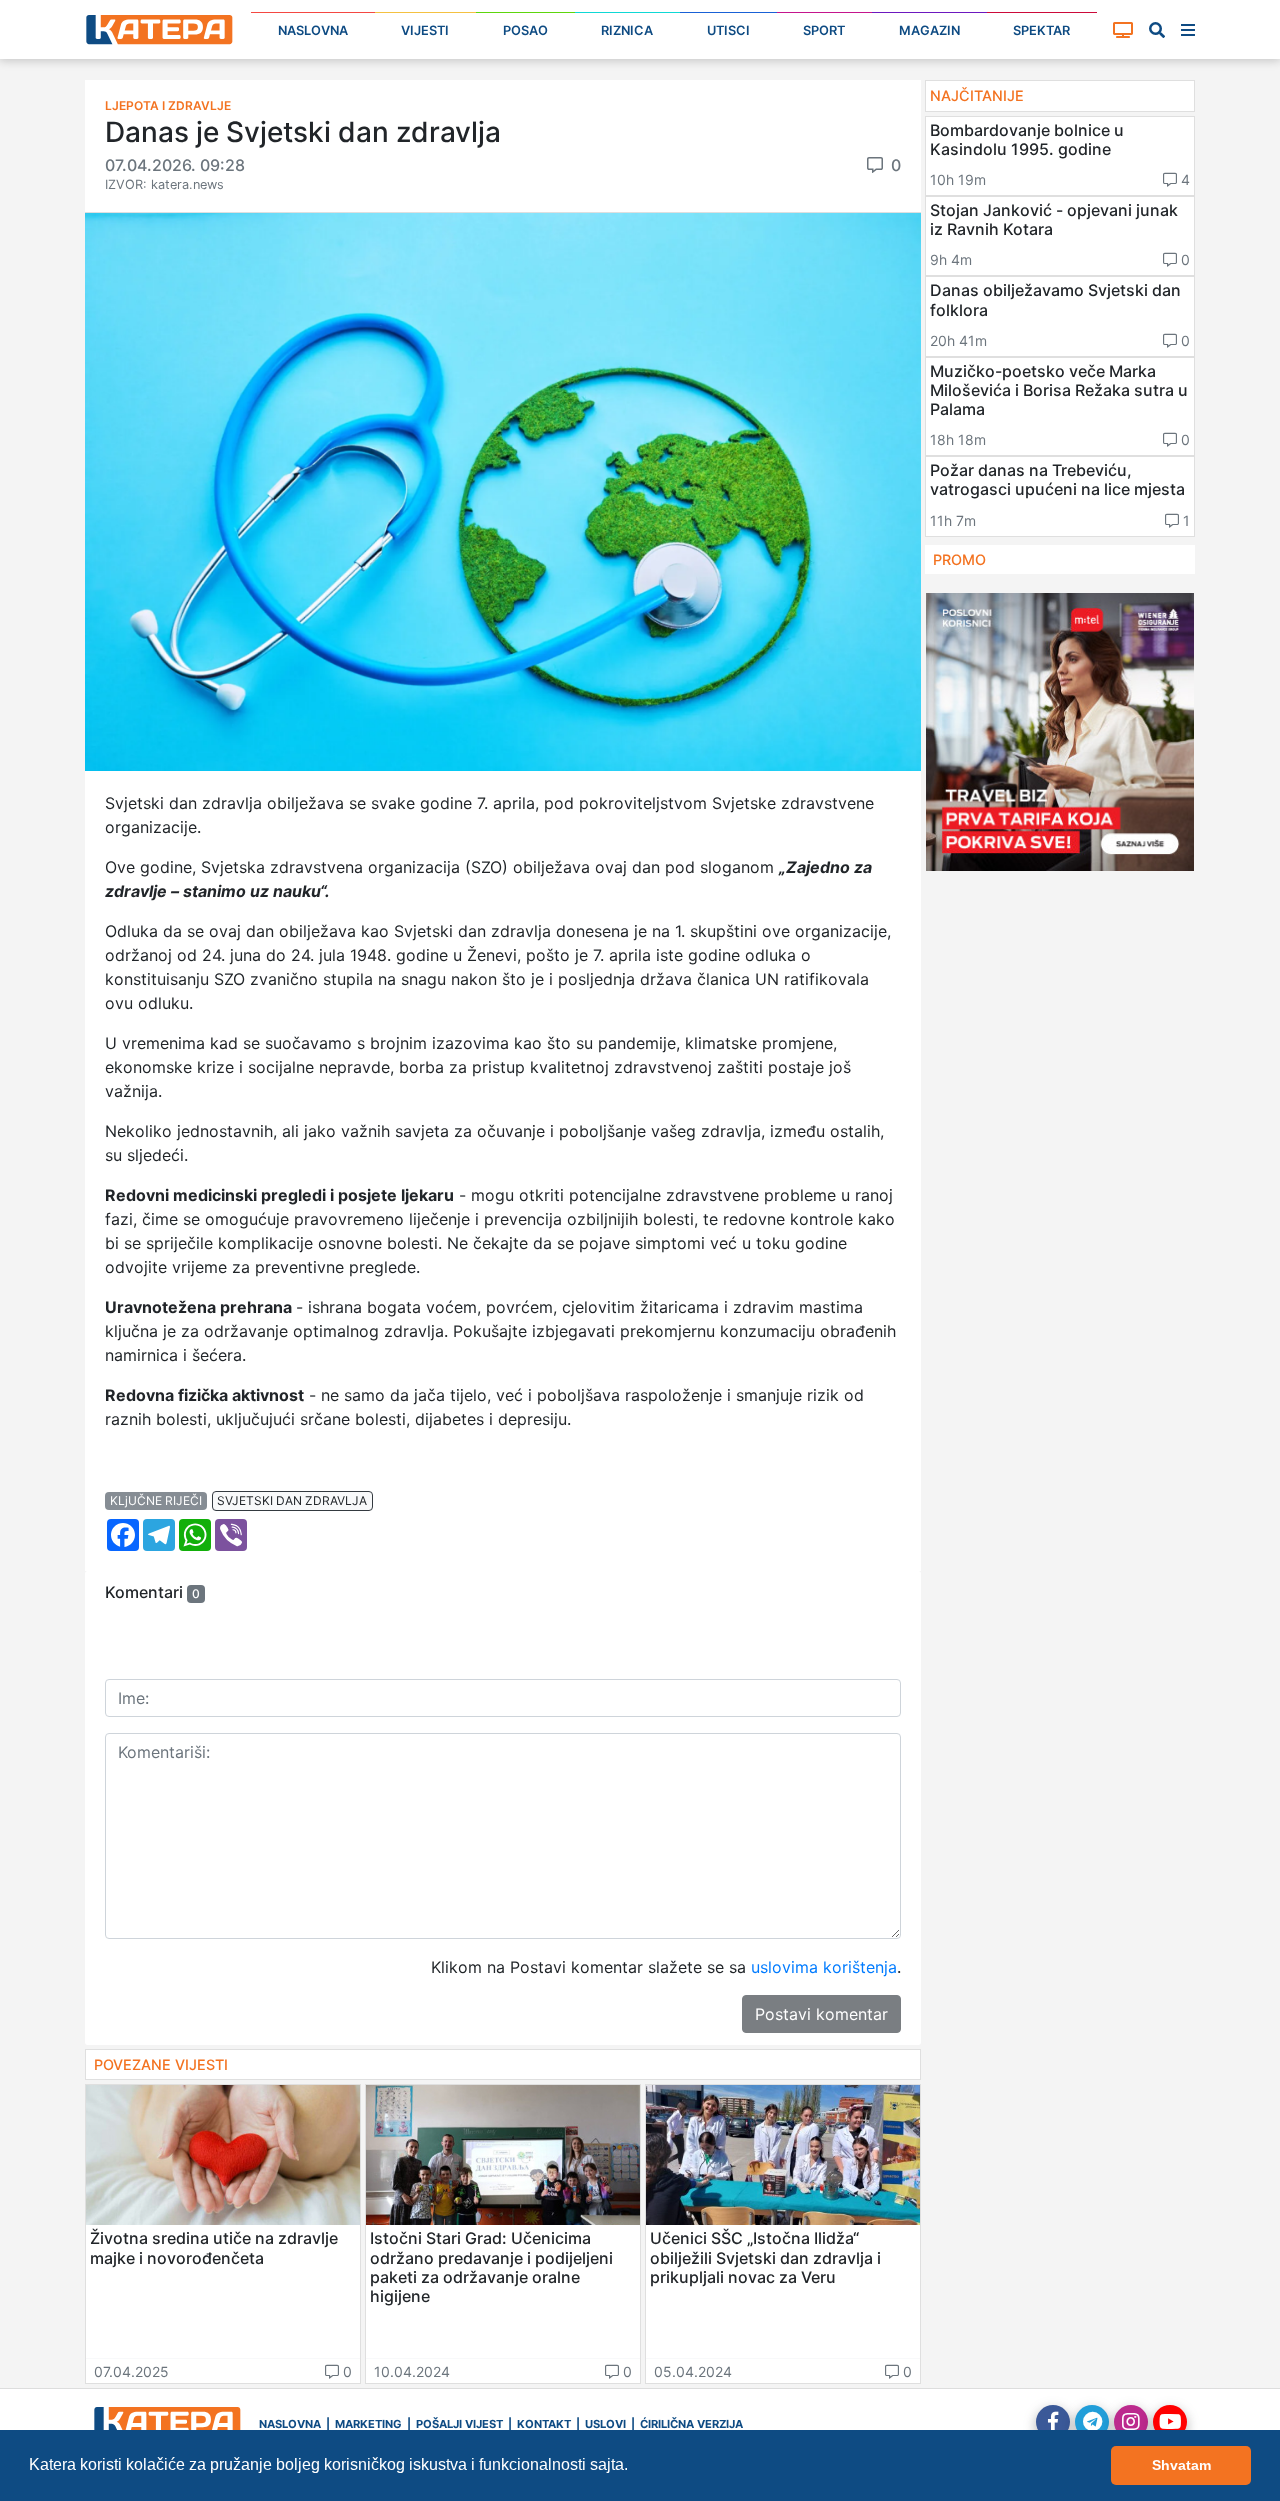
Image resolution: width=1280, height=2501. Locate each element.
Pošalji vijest (459, 2424)
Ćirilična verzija (691, 2424)
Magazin (929, 30)
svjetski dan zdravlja (292, 1500)
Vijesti (425, 30)
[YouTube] (1170, 2422)
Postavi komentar (821, 2014)
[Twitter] (1092, 2422)
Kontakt (544, 2424)
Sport (824, 30)
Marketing (368, 2424)
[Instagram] (1131, 2422)
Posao (525, 30)
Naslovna (313, 30)
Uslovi (605, 2424)
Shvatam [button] (1181, 2465)
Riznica (627, 30)
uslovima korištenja (824, 1967)
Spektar (1041, 30)
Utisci (728, 30)
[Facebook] (1053, 2422)
